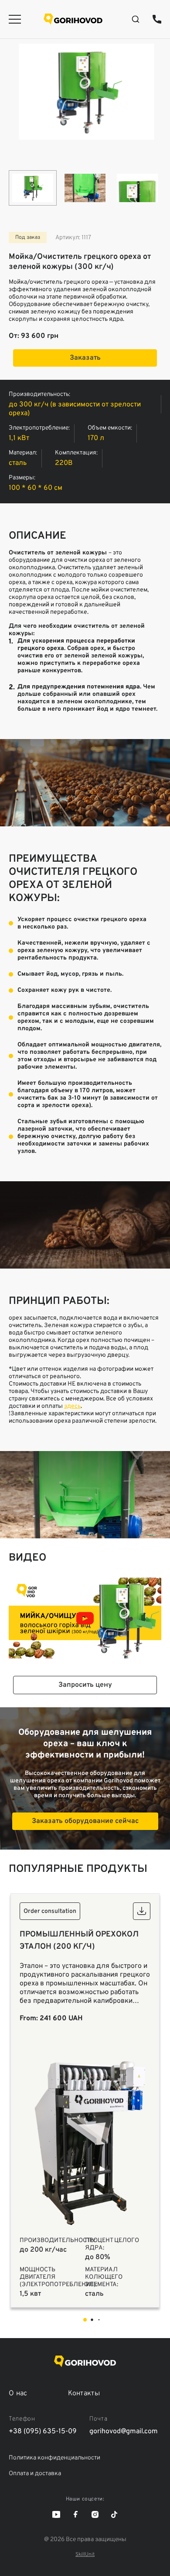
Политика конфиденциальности (54, 2458)
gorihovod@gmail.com (124, 2432)
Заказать (85, 358)
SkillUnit (85, 2555)
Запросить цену (85, 1685)
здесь (72, 1406)
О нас (18, 2394)
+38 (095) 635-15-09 (157, 19)
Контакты (84, 2394)
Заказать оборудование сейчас (85, 1821)
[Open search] (136, 19)
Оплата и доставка (35, 2474)
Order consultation (50, 1911)
